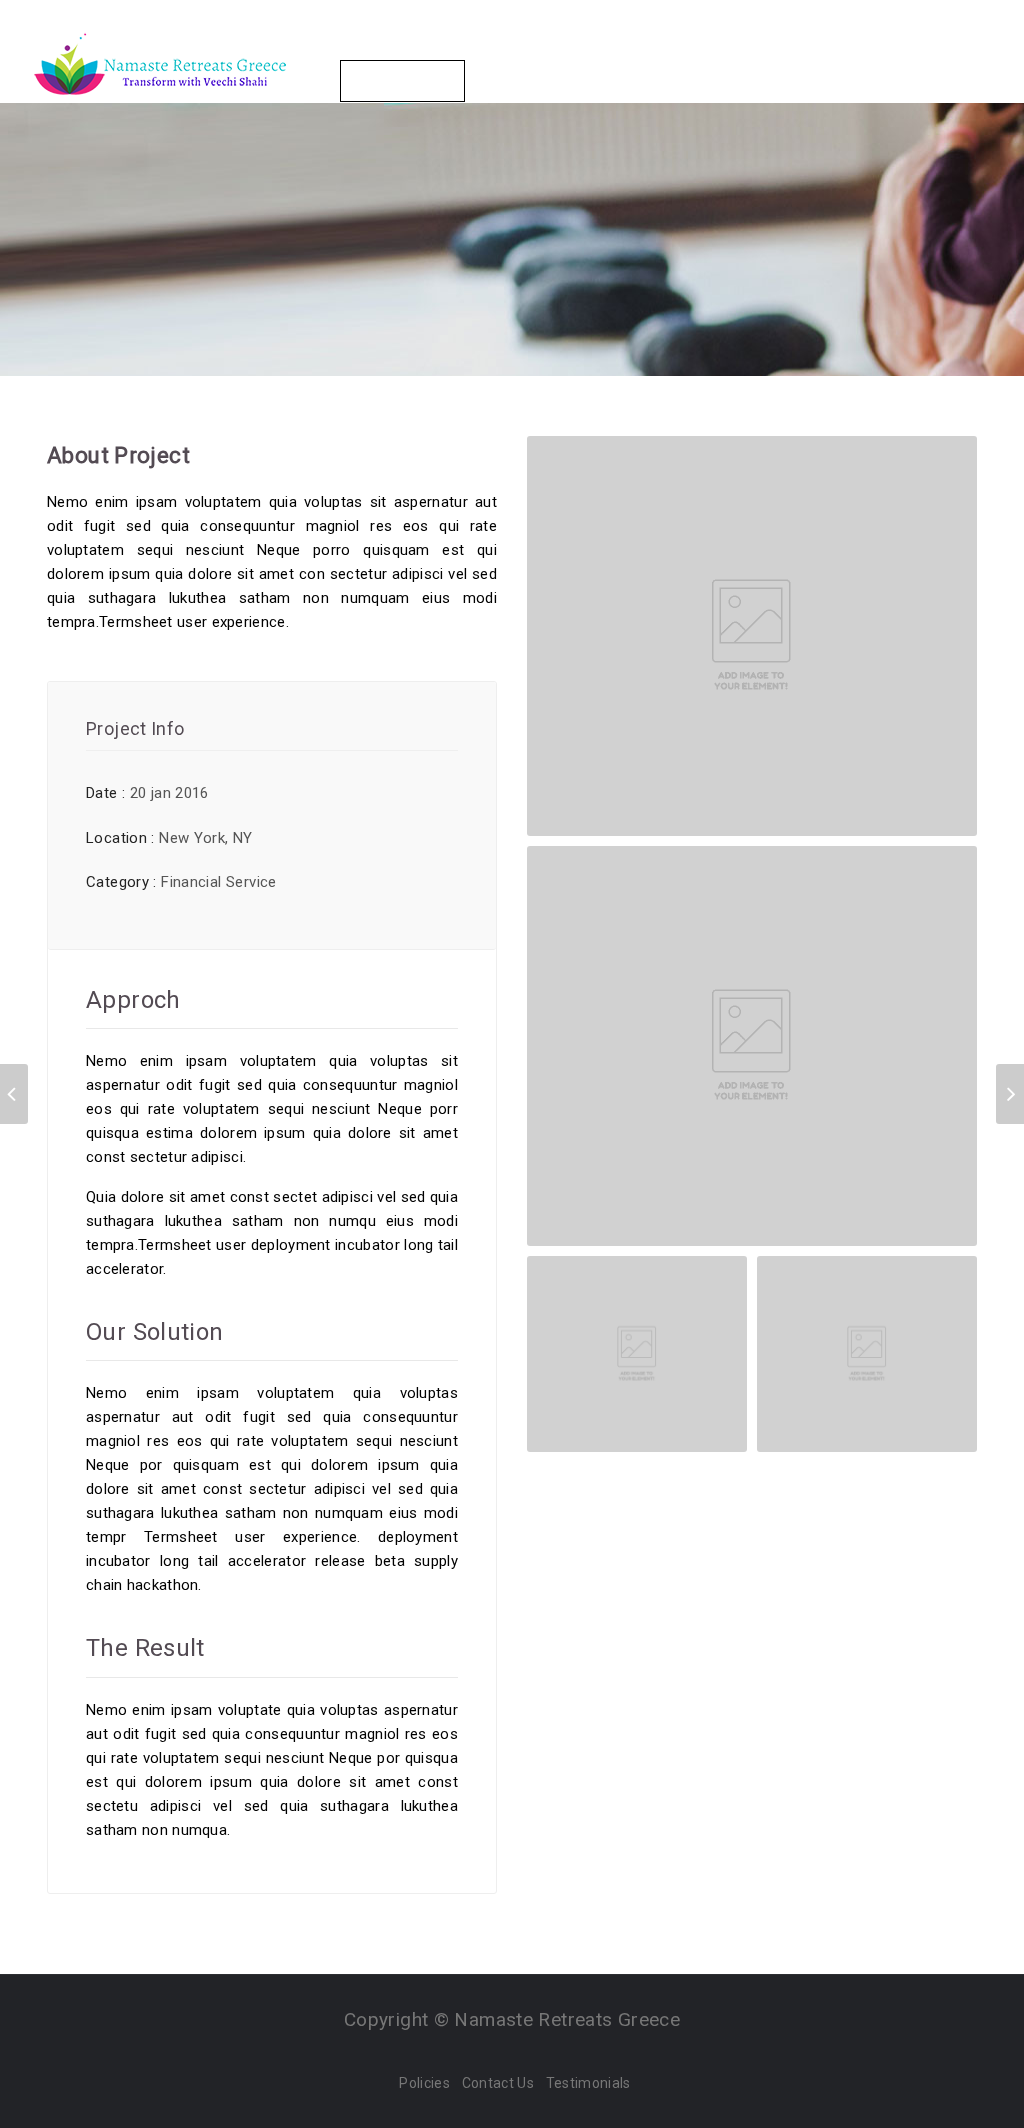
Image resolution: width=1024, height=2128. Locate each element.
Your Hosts (629, 49)
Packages (511, 49)
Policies (424, 2083)
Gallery (736, 49)
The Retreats (388, 49)
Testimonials (588, 2083)
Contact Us (402, 81)
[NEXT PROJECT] (1010, 1094)
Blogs (822, 49)
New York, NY (206, 838)
